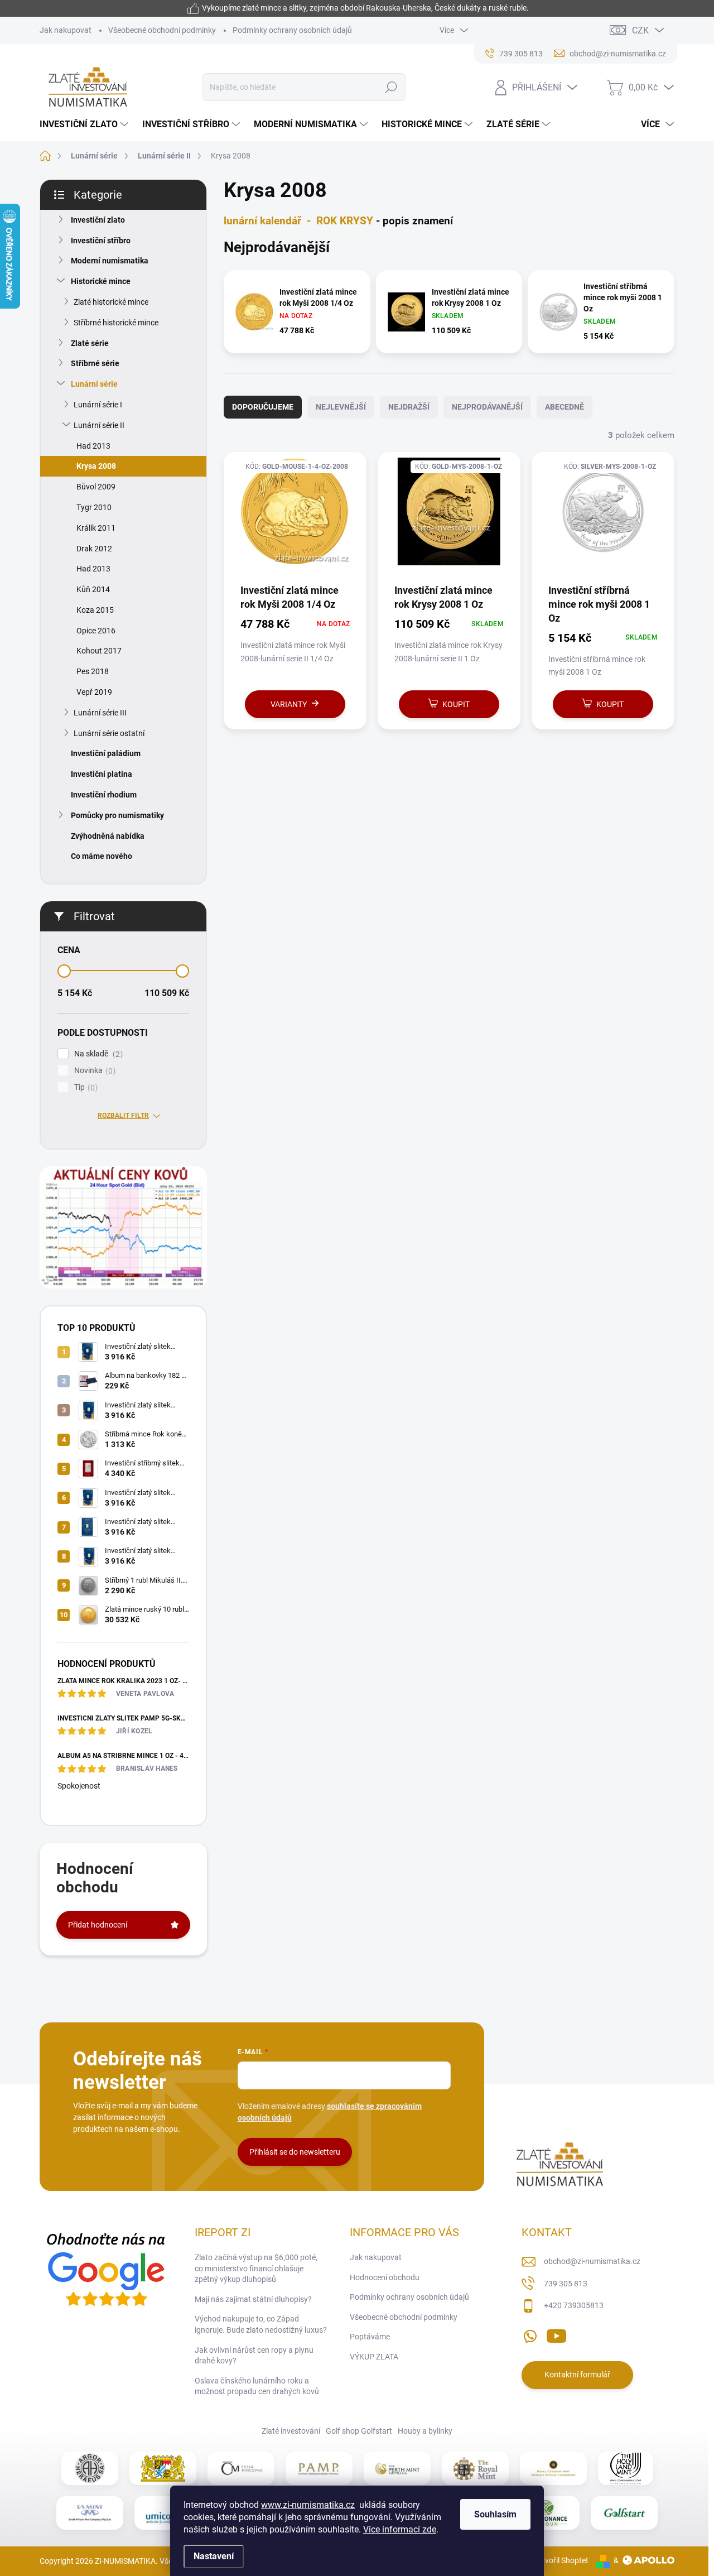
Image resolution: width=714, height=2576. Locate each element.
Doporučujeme (263, 407)
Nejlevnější (341, 407)
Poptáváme (370, 2337)
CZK (640, 30)
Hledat (391, 87)
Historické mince (101, 281)
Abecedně (565, 407)
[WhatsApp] (530, 2334)
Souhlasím (495, 2514)
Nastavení (214, 2556)
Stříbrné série (95, 363)
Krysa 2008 (96, 466)
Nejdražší (409, 407)
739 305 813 (566, 2284)
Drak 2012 (94, 549)
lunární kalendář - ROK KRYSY (298, 221)
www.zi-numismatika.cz (308, 2505)
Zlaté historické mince (111, 302)
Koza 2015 (95, 610)
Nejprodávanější (487, 407)
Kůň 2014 (93, 589)
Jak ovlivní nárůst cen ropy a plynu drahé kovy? (254, 2356)
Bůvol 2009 (96, 487)
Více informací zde (400, 2529)
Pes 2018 (93, 671)
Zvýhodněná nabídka (108, 836)
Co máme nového (102, 856)
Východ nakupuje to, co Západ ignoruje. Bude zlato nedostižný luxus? (261, 2324)
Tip (85, 1087)
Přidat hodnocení (98, 1925)
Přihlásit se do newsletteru (295, 2152)
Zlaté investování (291, 2431)
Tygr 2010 (94, 507)
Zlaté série (90, 343)
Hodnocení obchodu (385, 2277)
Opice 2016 (96, 631)
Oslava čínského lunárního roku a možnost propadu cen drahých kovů (257, 2386)
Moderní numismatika (110, 261)
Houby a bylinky (425, 2431)
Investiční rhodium (104, 795)
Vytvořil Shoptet (561, 2560)
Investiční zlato (98, 220)
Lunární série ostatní (109, 733)
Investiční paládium (106, 753)
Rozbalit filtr (123, 1116)
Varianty (289, 704)
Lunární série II (99, 425)
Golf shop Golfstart (359, 2431)
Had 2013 (93, 446)
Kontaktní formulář (577, 2375)
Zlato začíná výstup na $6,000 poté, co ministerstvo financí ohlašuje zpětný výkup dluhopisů (256, 2268)
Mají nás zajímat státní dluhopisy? (253, 2299)
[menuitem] (85, 124)
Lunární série (94, 384)
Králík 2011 (96, 528)
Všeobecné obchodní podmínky (162, 30)
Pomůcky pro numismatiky (117, 815)
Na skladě (97, 1054)
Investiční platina (102, 774)
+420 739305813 (574, 2305)
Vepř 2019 (94, 692)
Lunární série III (100, 713)
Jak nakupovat (66, 30)
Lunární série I (98, 405)
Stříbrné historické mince (116, 323)
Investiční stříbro (101, 241)
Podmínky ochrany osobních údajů (292, 30)
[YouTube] (556, 2334)
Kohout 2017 (99, 651)
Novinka (93, 1071)
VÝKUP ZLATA (374, 2357)
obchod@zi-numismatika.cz (592, 2261)
